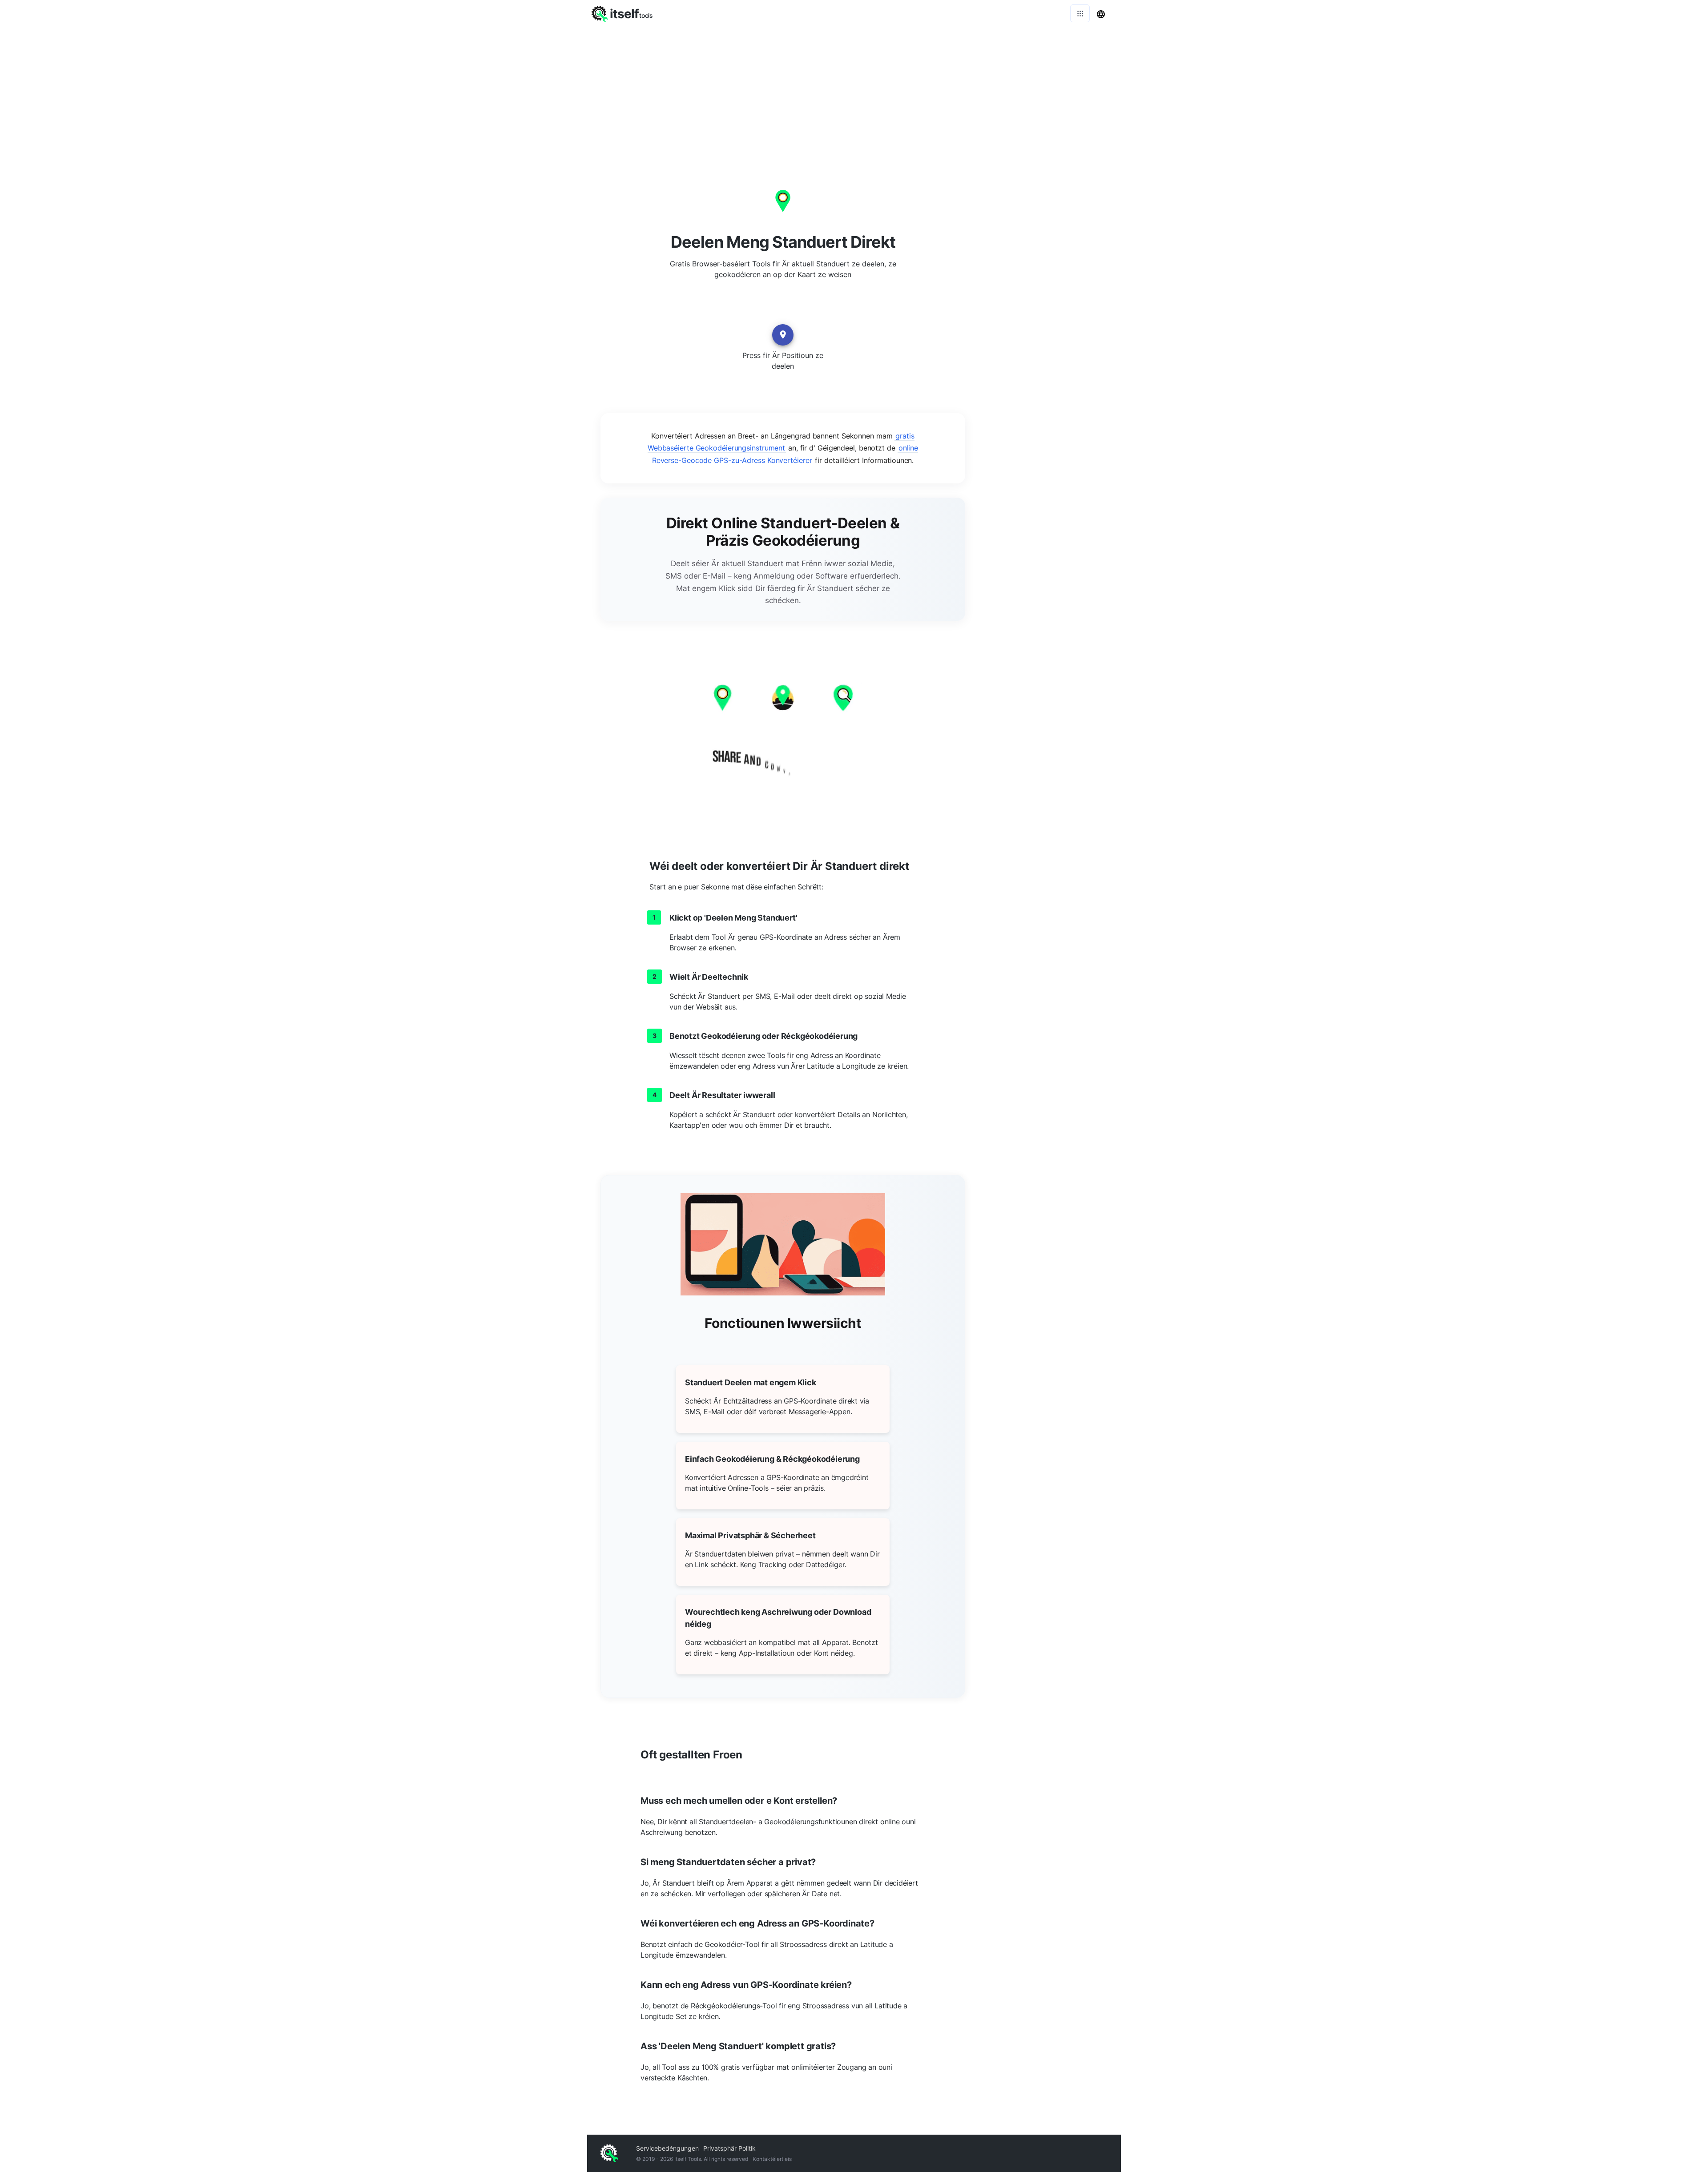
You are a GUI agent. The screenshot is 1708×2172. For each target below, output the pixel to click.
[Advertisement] (854, 93)
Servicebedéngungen (667, 2148)
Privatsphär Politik (729, 2148)
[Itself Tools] (783, 732)
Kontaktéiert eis (772, 2159)
